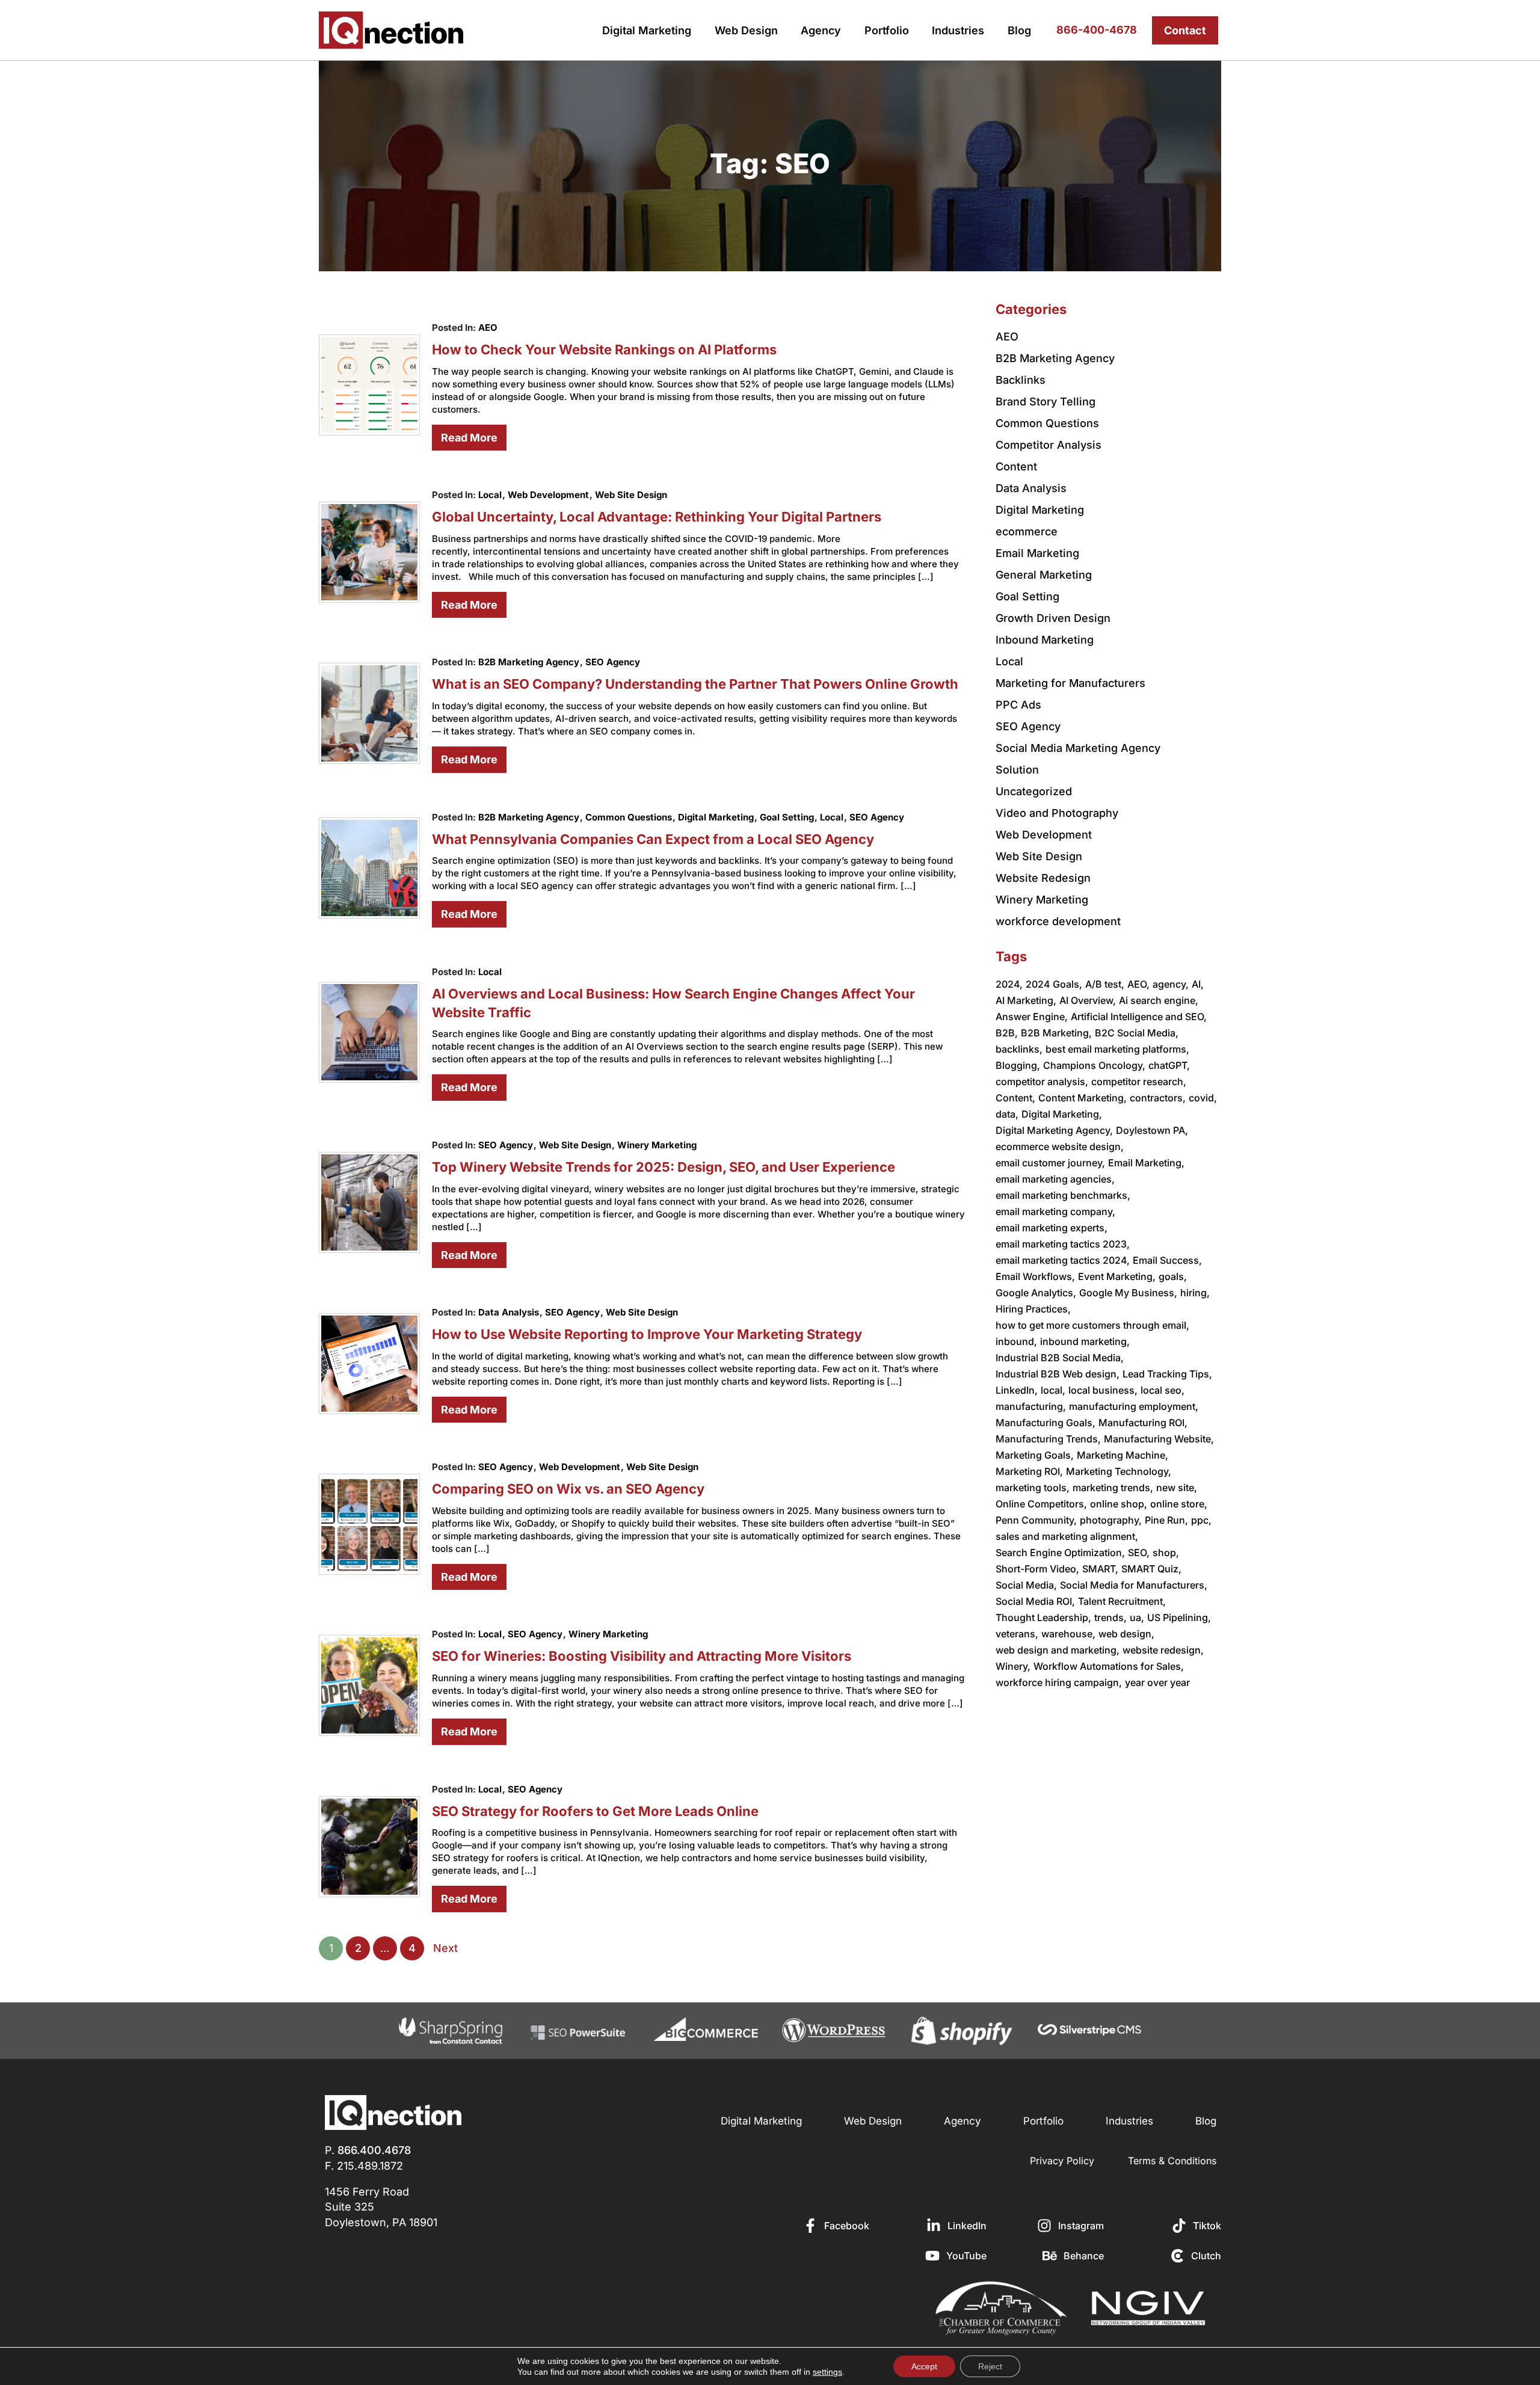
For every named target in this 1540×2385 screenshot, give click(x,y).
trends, (1110, 1617)
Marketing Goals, (1035, 1455)
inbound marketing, (1085, 1341)
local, (1053, 1390)
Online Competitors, (1041, 1504)
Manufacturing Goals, (1046, 1423)
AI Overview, (1088, 1000)
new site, (1177, 1488)
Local (490, 495)
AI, (1198, 984)
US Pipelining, (1179, 1617)
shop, (1166, 1553)
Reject (990, 2366)
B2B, (1007, 1033)
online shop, (1119, 1504)
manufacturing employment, (1134, 1406)
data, (1007, 1114)
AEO (488, 328)
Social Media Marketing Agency (1078, 748)
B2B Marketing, (1056, 1033)
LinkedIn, (1017, 1390)
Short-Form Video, (1037, 1569)
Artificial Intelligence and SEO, (1139, 1017)
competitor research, (1139, 1082)
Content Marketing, (1083, 1098)
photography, (1111, 1520)
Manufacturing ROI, (1143, 1423)
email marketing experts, (1052, 1228)
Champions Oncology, (1094, 1065)
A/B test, (1105, 984)
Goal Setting (787, 817)
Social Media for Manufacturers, (1134, 1585)
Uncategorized (1034, 791)
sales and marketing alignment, (1067, 1536)
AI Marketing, (1026, 1000)
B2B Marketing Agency (529, 662)
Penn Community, (1036, 1520)
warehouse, (1068, 1634)
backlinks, (1019, 1049)
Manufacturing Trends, (1048, 1439)
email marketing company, (1055, 1211)
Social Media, (1026, 1585)
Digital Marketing (647, 30)
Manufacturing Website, (1159, 1439)
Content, (1015, 1098)
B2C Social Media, (1137, 1033)
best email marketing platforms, (1117, 1049)
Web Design (746, 30)
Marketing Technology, (1119, 1471)
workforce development (1058, 921)
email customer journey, (1050, 1163)
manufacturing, (1031, 1406)
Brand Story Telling (1046, 402)
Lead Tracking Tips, (1167, 1374)
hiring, (1195, 1293)
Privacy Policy (1062, 2161)
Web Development (548, 495)
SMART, (1100, 1569)
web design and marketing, (1058, 1650)
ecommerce (1027, 531)
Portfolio (887, 30)
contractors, (1158, 1098)
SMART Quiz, (1151, 1569)
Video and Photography (1057, 813)
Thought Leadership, (1043, 1617)
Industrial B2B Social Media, (1060, 1358)
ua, (1137, 1617)
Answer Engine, (1032, 1017)
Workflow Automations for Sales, (1109, 1666)
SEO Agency (613, 662)
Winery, (1013, 1666)
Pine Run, (1166, 1520)
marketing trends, (1113, 1488)
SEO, (1139, 1553)
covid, (1203, 1098)
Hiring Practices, (1033, 1309)
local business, (1103, 1390)
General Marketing (1044, 575)
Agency (821, 30)
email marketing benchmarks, (1063, 1195)
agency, (1171, 984)
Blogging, (1018, 1065)
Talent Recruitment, (1122, 1601)
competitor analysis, (1042, 1082)
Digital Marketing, (1062, 1114)
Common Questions (629, 817)
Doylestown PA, (1152, 1130)
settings (827, 2372)
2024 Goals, (1054, 984)
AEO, (1138, 984)
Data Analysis (509, 1312)
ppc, (1201, 1520)
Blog (1019, 30)
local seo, (1163, 1390)
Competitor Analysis (1049, 445)
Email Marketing (1037, 553)
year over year (1157, 1682)
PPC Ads (1018, 705)
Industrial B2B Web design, (1058, 1374)
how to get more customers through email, (1092, 1325)
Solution (1017, 770)
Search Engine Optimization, (1060, 1553)
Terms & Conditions (1172, 2161)
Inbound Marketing (1045, 640)
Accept (924, 2366)
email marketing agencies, (1055, 1179)
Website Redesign (1043, 878)
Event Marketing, (1117, 1276)
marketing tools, (1033, 1488)
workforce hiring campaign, (1059, 1682)
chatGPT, (1169, 1065)
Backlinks (1021, 380)
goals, (1173, 1276)
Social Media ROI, (1035, 1601)
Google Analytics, (1036, 1293)
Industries (958, 30)
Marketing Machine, (1123, 1455)
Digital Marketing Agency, (1054, 1130)
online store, (1179, 1504)
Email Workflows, (1035, 1276)
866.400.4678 (374, 2150)
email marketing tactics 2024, (1063, 1260)
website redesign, (1163, 1650)
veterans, (1017, 1634)
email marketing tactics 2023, (1063, 1244)
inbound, (1016, 1341)
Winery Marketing (657, 1145)
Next (445, 1948)
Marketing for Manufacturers (1070, 683)
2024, (1009, 984)
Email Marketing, (1146, 1163)
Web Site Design (631, 495)
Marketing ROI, (1029, 1471)
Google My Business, (1128, 1293)
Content (1016, 466)
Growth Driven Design (1053, 618)
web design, (1126, 1634)
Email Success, (1167, 1260)
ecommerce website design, (1060, 1146)
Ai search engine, (1159, 1000)
